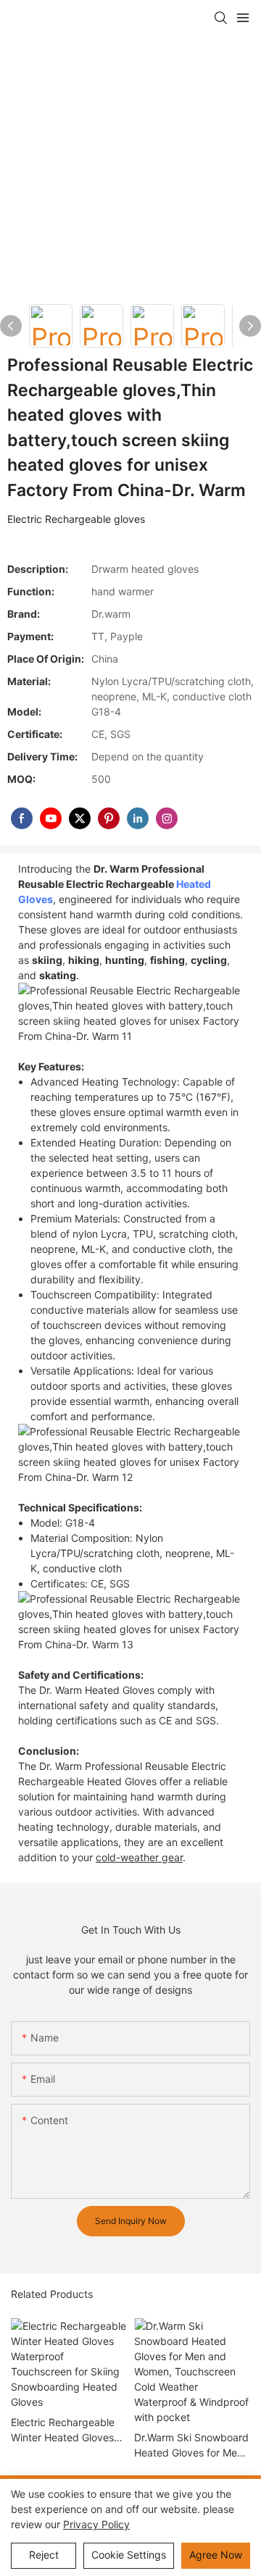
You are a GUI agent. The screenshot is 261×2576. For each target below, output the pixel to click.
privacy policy (96, 2524)
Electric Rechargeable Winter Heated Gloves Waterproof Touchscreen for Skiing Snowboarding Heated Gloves (65, 2430)
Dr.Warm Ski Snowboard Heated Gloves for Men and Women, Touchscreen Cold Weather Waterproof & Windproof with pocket (191, 2446)
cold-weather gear (139, 1857)
